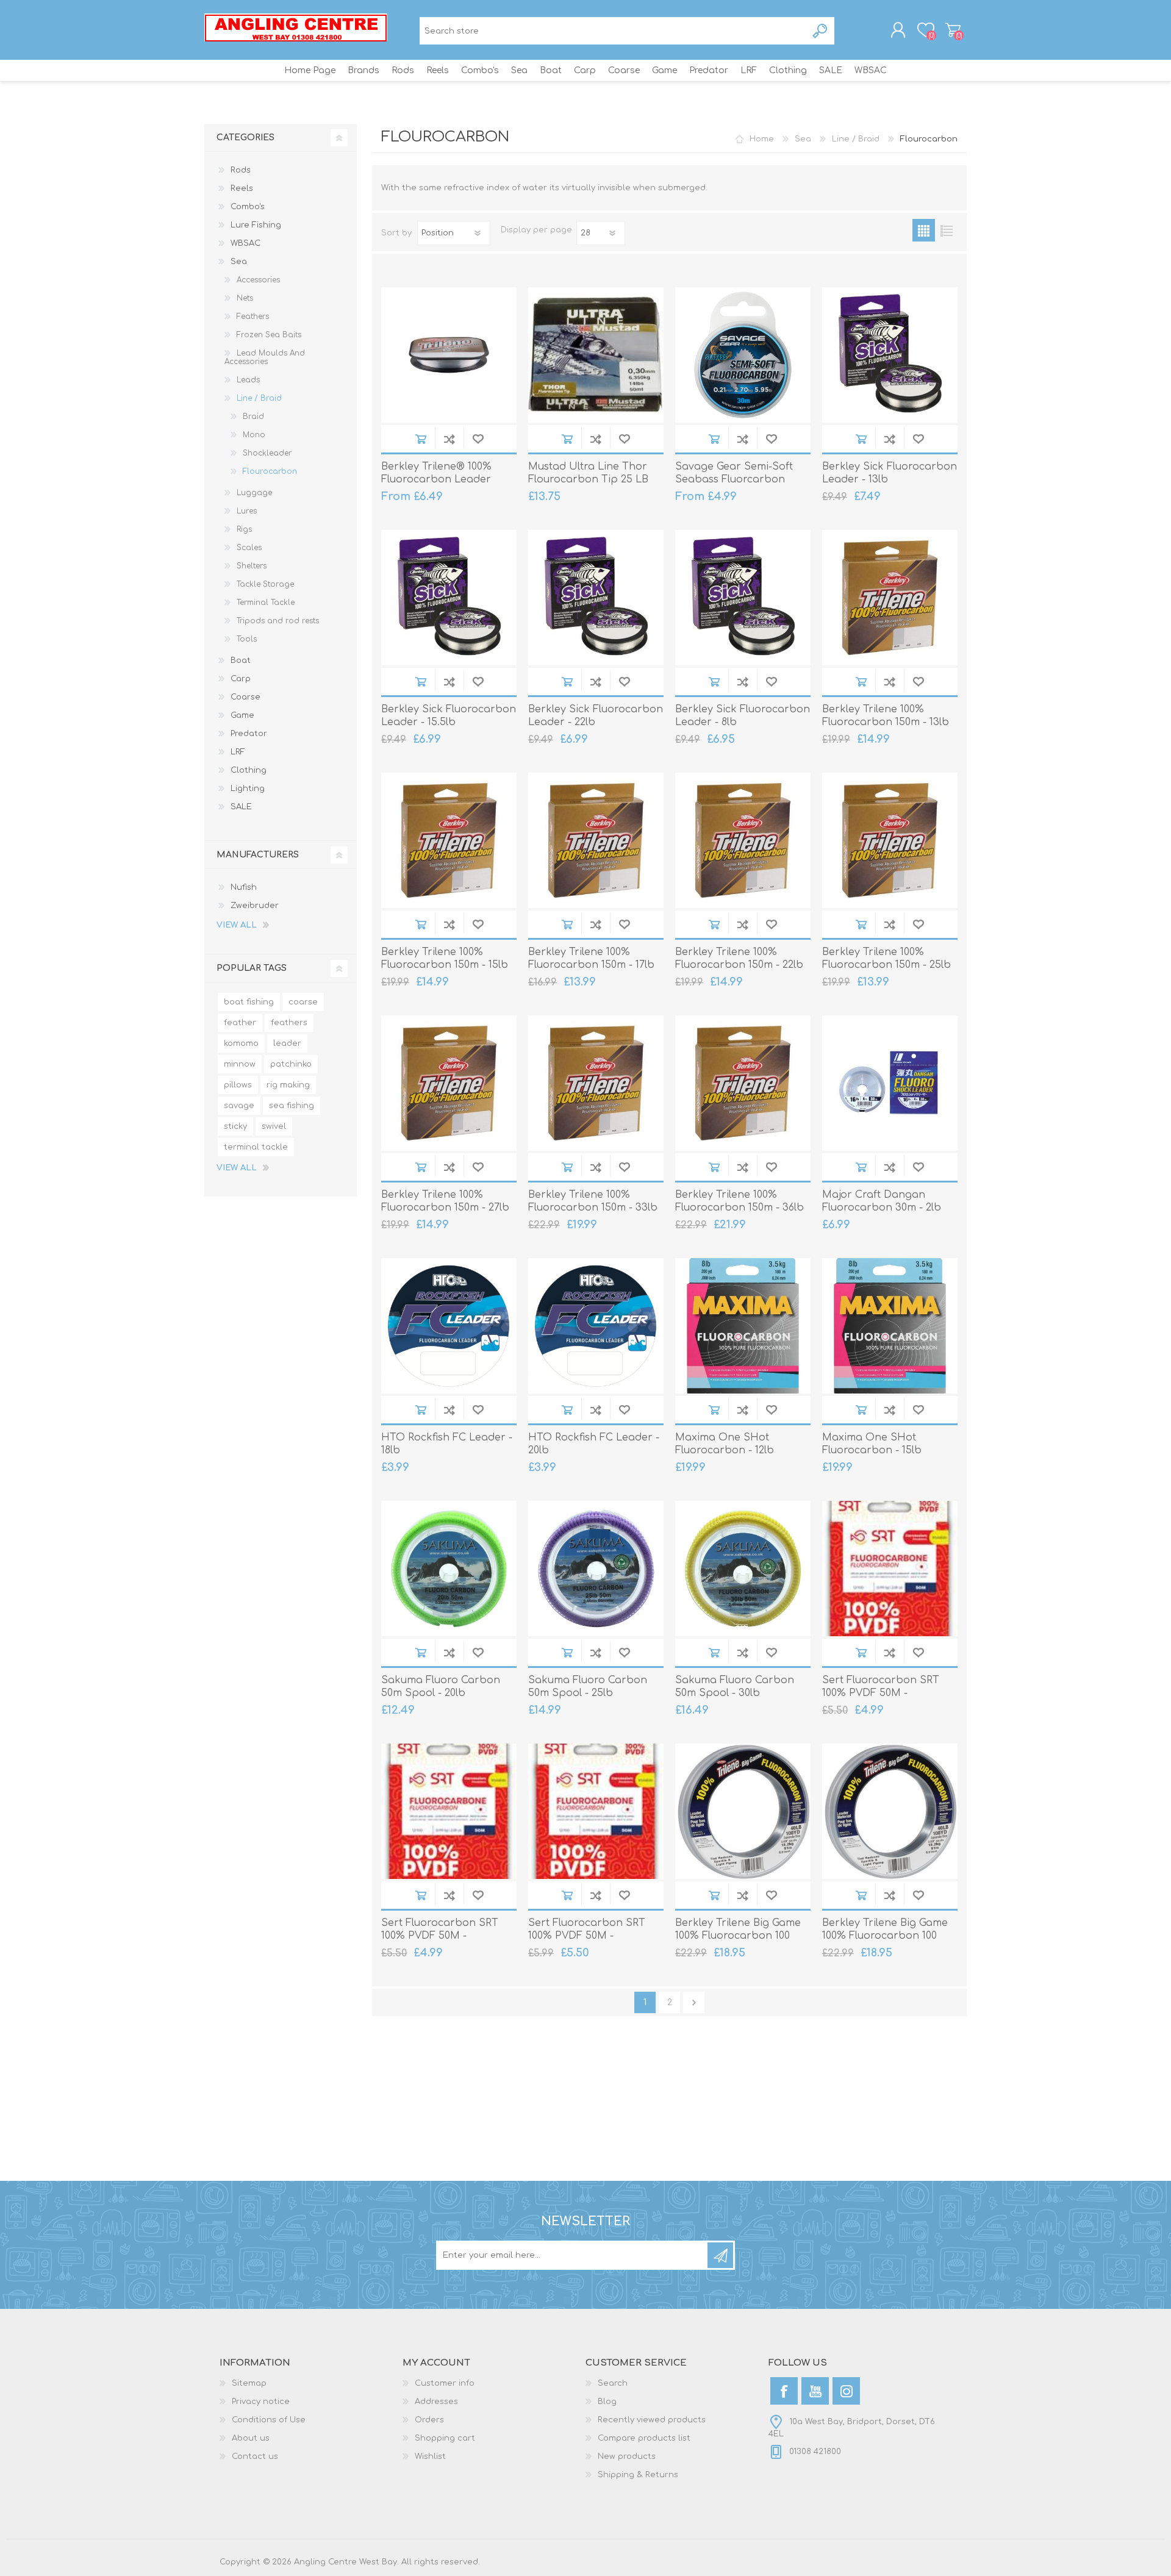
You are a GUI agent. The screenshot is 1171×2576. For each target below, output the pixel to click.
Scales (249, 548)
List (946, 230)
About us (251, 2438)
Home (762, 139)
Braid (253, 417)
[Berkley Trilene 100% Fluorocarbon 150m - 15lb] (449, 840)
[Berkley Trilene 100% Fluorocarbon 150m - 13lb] (890, 598)
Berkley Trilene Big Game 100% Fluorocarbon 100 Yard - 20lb (738, 1936)
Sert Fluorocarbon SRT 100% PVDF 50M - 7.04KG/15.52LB (440, 1936)
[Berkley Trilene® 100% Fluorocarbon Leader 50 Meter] (449, 355)
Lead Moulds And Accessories (265, 357)
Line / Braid (259, 398)
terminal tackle (256, 1147)
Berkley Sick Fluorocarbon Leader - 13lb (890, 473)
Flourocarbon (270, 471)
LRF (238, 752)
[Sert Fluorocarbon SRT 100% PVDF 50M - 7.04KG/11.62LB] (890, 1569)
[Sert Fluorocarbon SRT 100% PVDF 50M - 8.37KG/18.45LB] (596, 1811)
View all (237, 925)
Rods (241, 170)
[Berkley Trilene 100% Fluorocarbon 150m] (596, 1083)
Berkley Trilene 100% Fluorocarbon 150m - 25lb (886, 958)
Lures (247, 511)
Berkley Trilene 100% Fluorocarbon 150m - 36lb (739, 1201)
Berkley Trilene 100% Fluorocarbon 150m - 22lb (739, 958)
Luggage (254, 493)
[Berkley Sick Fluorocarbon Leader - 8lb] (743, 598)
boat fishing (249, 1002)
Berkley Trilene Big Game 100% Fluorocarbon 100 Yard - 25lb (885, 1936)
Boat (241, 660)
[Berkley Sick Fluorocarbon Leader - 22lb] (596, 598)
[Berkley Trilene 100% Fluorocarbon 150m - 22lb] (743, 840)
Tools (247, 639)
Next (694, 2002)
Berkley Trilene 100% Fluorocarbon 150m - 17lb (591, 958)
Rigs (244, 529)
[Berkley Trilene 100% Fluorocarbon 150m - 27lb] (449, 1083)
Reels (242, 188)
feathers (289, 1023)
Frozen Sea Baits (269, 335)
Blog (607, 2402)
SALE (241, 807)
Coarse (245, 697)
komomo (241, 1043)
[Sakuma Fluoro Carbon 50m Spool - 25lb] (596, 1569)
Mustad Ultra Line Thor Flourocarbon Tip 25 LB (588, 473)
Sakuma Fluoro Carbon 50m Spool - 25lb (588, 1687)
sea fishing (292, 1106)
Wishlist (430, 2456)
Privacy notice (261, 2402)
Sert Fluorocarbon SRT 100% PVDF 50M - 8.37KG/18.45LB (587, 1936)
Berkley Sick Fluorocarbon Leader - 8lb (743, 716)
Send (720, 2255)
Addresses (436, 2402)
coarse (303, 1002)
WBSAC (245, 243)
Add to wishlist (478, 439)
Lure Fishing (256, 225)
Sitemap (249, 2383)
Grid (924, 230)
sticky (235, 1126)
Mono (254, 435)
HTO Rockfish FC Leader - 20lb (594, 1444)
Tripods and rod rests (278, 621)
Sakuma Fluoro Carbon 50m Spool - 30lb (735, 1687)
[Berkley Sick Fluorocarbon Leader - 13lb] (890, 355)
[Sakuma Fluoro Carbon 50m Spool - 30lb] (743, 1569)
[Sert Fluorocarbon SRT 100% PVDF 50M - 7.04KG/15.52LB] (449, 1811)
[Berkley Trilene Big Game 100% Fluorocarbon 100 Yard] (743, 1811)
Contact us (255, 2456)
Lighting (248, 789)
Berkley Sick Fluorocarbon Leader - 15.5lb (449, 716)
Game (242, 715)
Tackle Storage (265, 584)
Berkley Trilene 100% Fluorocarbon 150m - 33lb (593, 1201)
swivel (274, 1126)
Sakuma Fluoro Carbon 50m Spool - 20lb (441, 1687)
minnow (240, 1064)
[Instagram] (846, 2391)
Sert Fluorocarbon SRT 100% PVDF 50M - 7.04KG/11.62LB (881, 1693)
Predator (249, 734)
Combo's (248, 207)
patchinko (291, 1064)
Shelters (252, 566)
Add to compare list (449, 439)
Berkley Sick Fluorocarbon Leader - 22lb (596, 716)
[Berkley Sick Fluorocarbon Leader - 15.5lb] (449, 598)
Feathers (253, 317)
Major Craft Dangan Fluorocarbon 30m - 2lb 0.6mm (882, 1207)
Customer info (445, 2383)
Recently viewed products (652, 2420)
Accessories (258, 280)
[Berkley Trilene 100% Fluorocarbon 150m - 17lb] (596, 840)
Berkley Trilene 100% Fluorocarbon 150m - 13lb (886, 716)
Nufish (244, 887)
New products (627, 2456)
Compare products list (644, 2438)
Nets (245, 298)
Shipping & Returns (638, 2475)
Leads (248, 380)
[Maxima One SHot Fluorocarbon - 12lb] (743, 1326)
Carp (241, 679)
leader (287, 1043)
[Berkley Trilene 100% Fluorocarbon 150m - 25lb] (890, 840)
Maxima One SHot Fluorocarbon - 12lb (725, 1444)
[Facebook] (784, 2391)
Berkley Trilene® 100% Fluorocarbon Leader (436, 473)
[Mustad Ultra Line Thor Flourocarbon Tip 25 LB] (596, 355)
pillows (238, 1085)
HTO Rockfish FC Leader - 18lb (447, 1444)
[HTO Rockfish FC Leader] (449, 1326)
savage (239, 1106)
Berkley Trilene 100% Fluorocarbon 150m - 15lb (445, 958)
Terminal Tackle (266, 603)
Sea (239, 262)
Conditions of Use (269, 2420)
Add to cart (421, 439)
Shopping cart (953, 30)
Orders (429, 2420)
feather (240, 1023)
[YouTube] (815, 2391)
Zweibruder (255, 906)
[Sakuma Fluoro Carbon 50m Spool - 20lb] (449, 1569)
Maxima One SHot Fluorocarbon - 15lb (872, 1444)
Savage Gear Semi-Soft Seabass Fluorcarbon (734, 473)
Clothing (249, 770)
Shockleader (267, 453)
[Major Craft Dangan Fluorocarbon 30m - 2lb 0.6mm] (890, 1083)
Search (821, 31)
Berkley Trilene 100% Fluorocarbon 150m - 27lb (445, 1201)
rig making (288, 1085)
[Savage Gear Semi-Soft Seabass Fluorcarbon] (743, 355)
